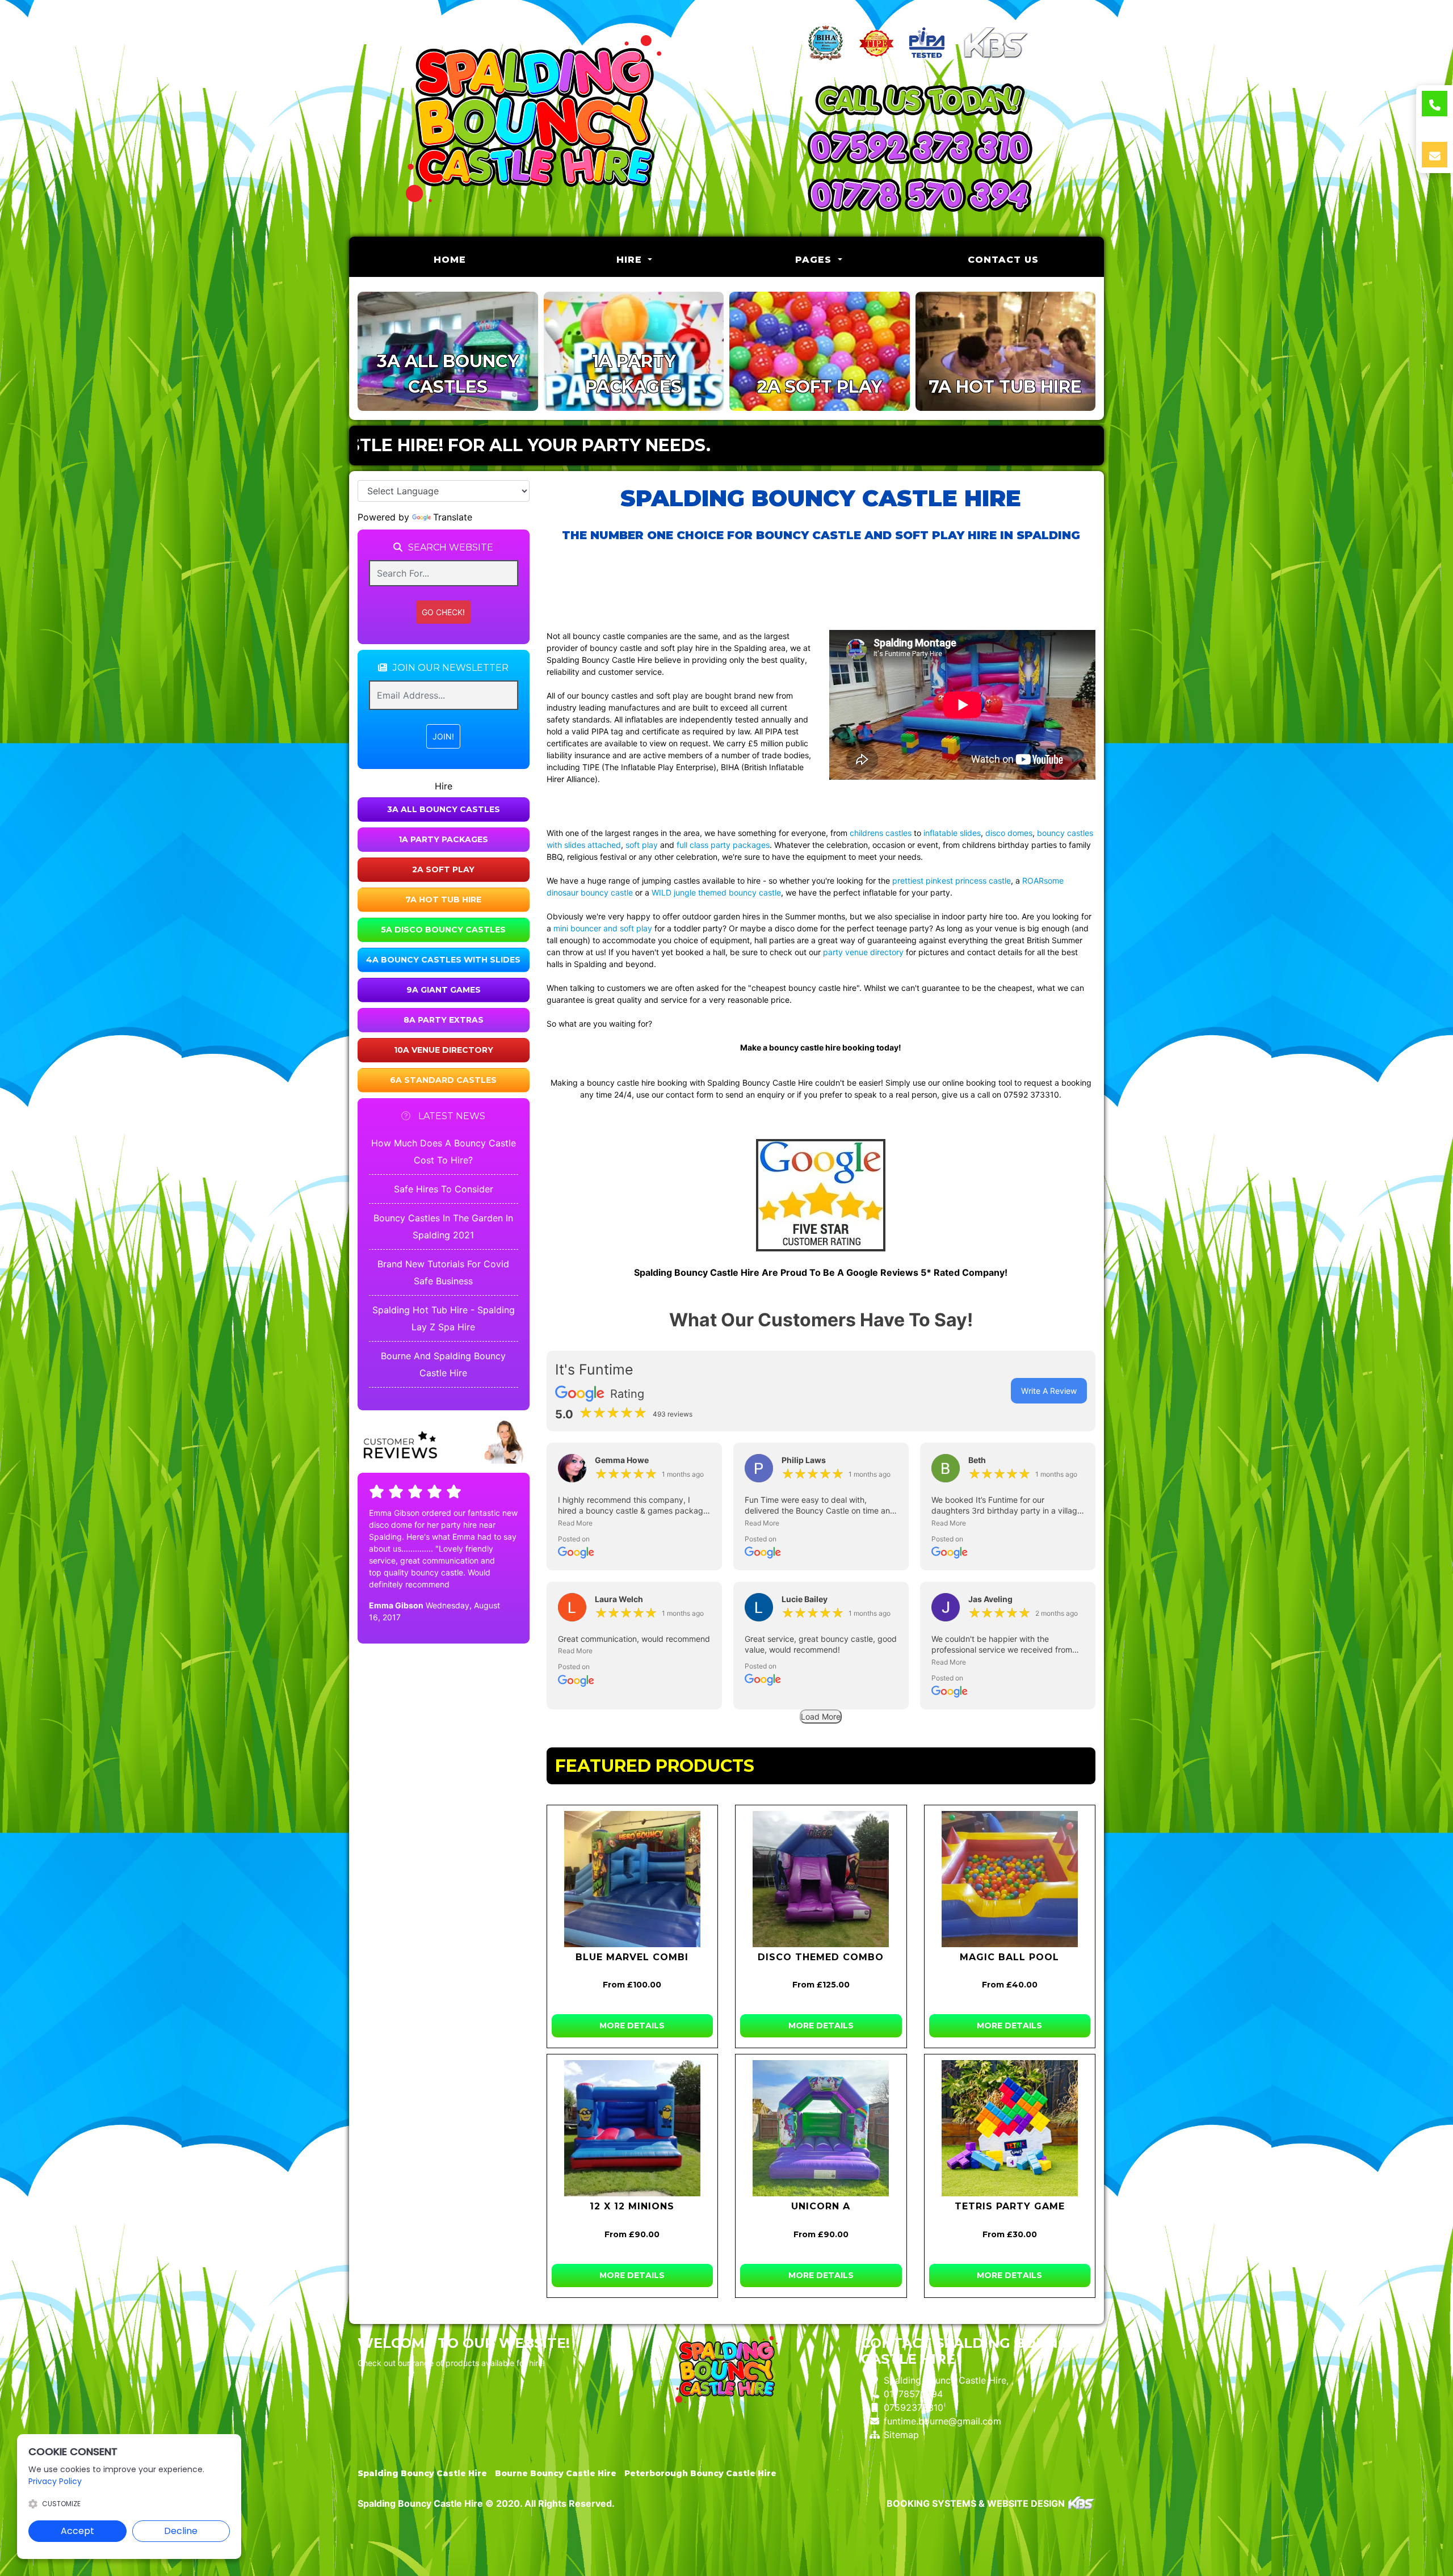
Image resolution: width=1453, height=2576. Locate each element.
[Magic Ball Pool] (1010, 1879)
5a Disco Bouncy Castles (443, 930)
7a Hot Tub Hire (443, 900)
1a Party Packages (443, 839)
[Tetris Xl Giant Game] (1010, 2128)
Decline (181, 2531)
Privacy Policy (55, 2481)
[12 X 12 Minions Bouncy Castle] (633, 2128)
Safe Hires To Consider (444, 1189)
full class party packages (723, 845)
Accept (77, 2531)
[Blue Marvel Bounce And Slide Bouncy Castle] (633, 1879)
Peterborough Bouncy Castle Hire (700, 2473)
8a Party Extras (444, 1020)
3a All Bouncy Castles (444, 809)
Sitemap (901, 2435)
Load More (821, 1716)
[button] (634, 1523)
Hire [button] (631, 260)
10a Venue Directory (444, 1050)
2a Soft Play (443, 869)
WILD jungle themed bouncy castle (716, 892)
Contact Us (1003, 260)
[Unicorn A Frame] (821, 2128)
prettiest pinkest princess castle (952, 881)
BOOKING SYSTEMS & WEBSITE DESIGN (976, 2503)
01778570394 (913, 2394)
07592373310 (914, 2407)
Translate (453, 517)
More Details (632, 2025)
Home (479, 259)
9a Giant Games (444, 990)
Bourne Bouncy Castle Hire (556, 2473)
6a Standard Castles (443, 1080)
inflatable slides (952, 833)
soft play (642, 845)
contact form (690, 1094)
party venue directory (863, 952)
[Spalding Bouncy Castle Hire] (534, 119)
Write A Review (1049, 1391)
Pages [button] (815, 260)
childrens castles (881, 833)
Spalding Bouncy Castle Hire (422, 2473)
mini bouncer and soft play (603, 928)
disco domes (1009, 833)
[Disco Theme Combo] (821, 1879)
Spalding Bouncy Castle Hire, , (949, 2380)
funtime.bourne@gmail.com (942, 2421)
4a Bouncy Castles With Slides (443, 960)
